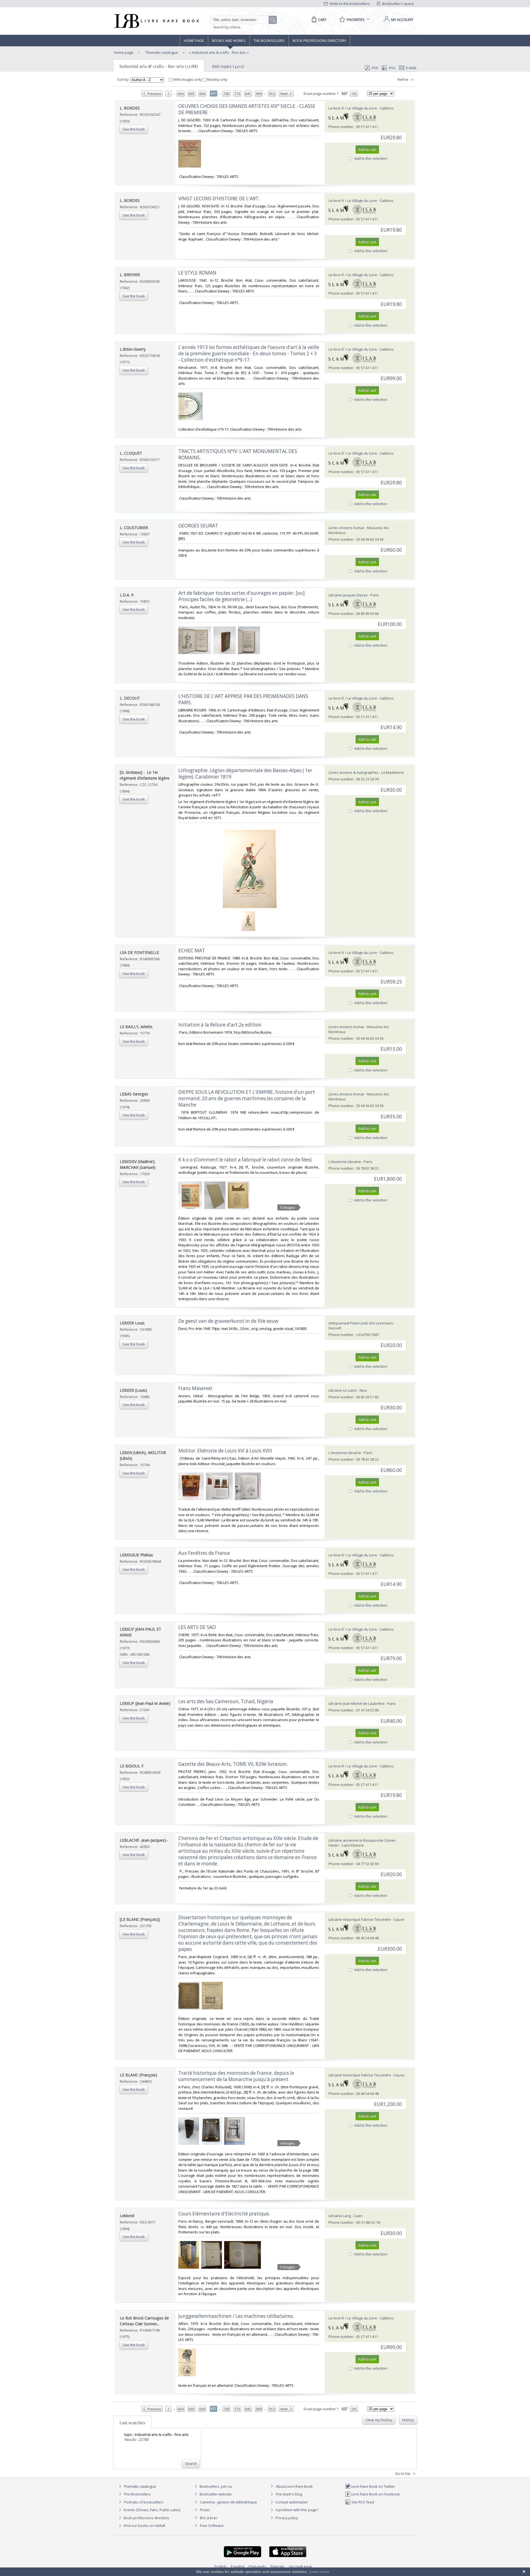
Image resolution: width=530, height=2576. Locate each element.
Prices (205, 2510)
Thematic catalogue (161, 52)
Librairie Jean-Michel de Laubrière (357, 1703)
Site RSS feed (362, 2502)
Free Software (212, 2526)
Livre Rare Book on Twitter (373, 2486)
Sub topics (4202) (228, 66)
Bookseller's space (397, 4)
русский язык (301, 2566)
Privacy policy (286, 2518)
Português (257, 2566)
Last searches (132, 2423)
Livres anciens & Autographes (353, 772)
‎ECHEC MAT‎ (192, 950)
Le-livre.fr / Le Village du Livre (353, 108)
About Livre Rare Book (294, 2486)
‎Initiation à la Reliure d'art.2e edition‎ (220, 1025)
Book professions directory (319, 41)
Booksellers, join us (215, 2486)
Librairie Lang (340, 2216)
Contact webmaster (291, 2502)
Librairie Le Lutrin (343, 1390)
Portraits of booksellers (144, 2502)
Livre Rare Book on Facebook (375, 2494)
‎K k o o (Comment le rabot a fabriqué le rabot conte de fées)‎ (245, 1160)
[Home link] (156, 21)
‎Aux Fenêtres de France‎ (204, 1553)
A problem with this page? (296, 2510)
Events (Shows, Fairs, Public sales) (152, 2510)
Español (238, 2566)
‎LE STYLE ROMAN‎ (197, 273)
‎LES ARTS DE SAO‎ (197, 1627)
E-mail (411, 68)
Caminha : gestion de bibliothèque (228, 2502)
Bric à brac (209, 2518)
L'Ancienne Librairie (345, 1162)
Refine (403, 79)
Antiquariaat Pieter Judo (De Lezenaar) (361, 1323)
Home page (194, 41)
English (220, 2566)
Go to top (403, 2473)
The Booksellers (269, 41)
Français (278, 2566)
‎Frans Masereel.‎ (196, 1388)
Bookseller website (215, 2494)
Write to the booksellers (349, 4)
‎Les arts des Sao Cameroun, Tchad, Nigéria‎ (226, 1701)
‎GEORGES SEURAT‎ (198, 526)
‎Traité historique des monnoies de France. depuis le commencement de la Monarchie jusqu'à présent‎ (236, 2076)
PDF (375, 68)
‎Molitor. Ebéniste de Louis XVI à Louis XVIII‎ (225, 1451)
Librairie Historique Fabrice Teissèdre (360, 1919)
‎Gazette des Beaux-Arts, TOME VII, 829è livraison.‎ (233, 1764)
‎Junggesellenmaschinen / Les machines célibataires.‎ (236, 2316)
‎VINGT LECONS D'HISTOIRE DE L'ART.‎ (219, 198)
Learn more (319, 2572)
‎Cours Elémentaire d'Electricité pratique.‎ (224, 2214)
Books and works (229, 41)
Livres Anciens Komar (346, 528)
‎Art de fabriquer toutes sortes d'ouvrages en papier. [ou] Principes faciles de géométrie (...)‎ (242, 596)
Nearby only (217, 79)
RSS (392, 68)
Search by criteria (227, 27)
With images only (188, 79)
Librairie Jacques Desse (348, 595)
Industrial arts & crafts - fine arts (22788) (159, 66)
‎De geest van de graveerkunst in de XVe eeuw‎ (228, 1321)
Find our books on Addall (144, 2526)
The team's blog (288, 2494)
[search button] (273, 20)
